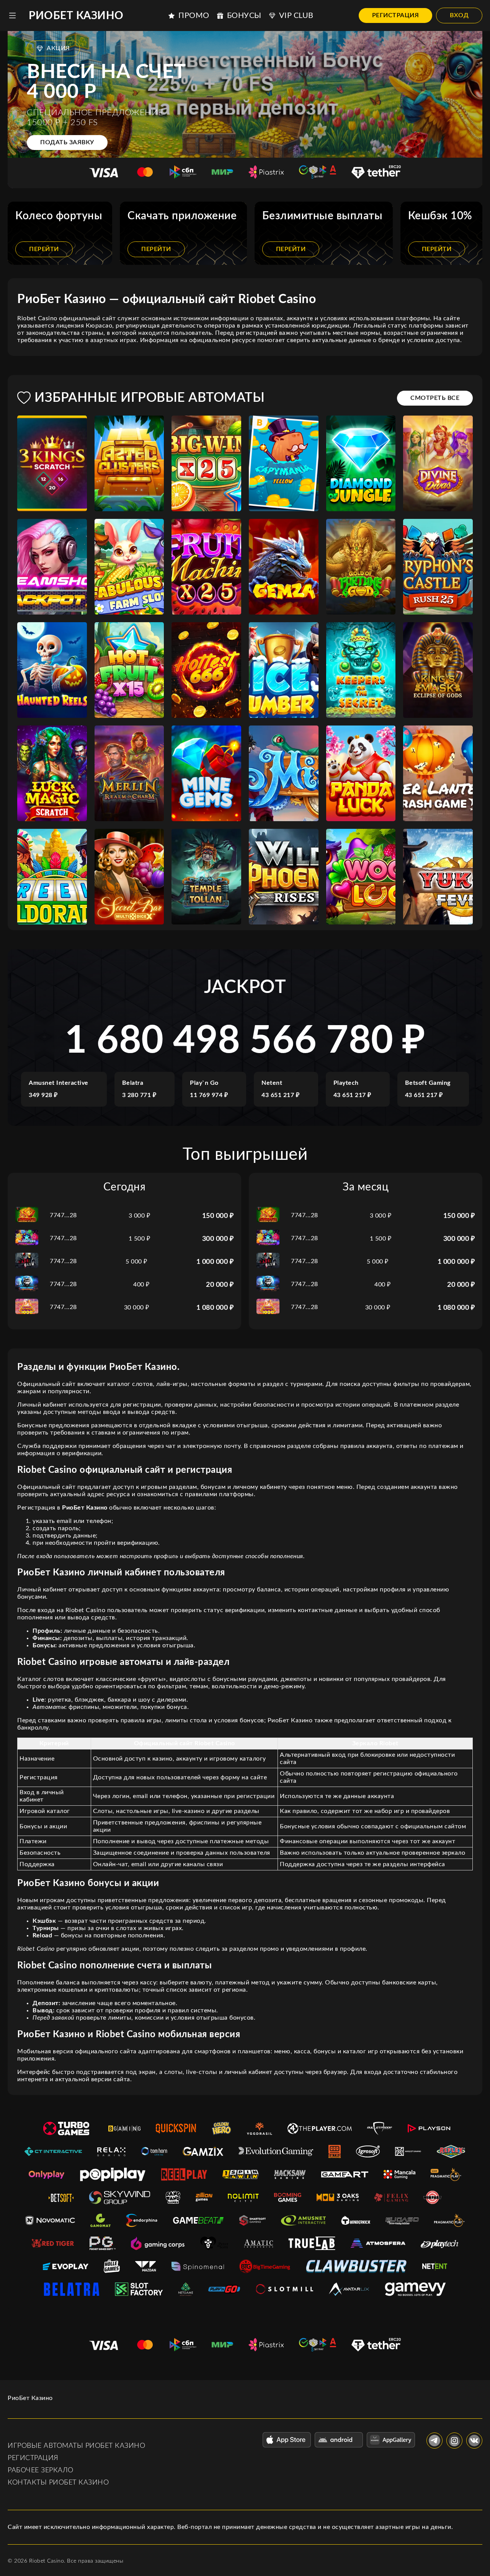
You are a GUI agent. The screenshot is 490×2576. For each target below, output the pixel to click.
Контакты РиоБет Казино (58, 2483)
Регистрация (396, 15)
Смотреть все (435, 398)
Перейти (44, 249)
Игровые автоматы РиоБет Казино (76, 2446)
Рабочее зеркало (41, 2470)
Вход (459, 15)
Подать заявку (67, 142)
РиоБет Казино (76, 16)
